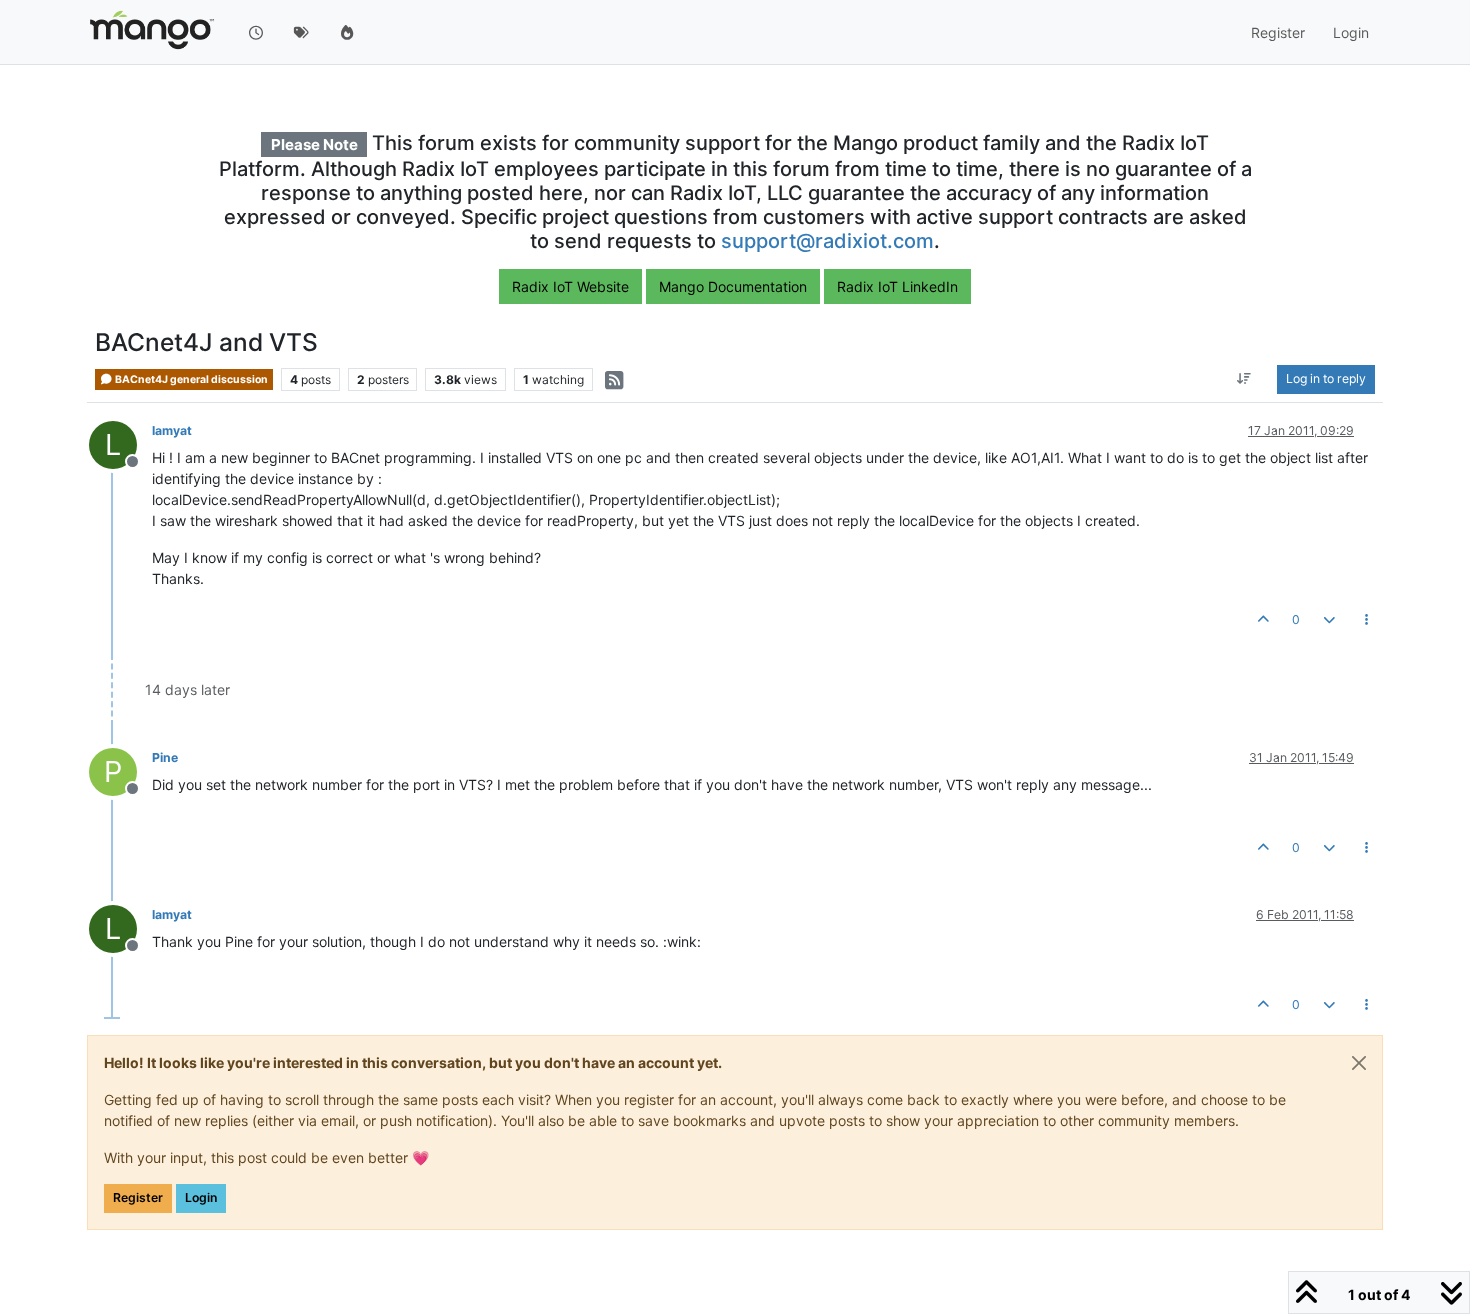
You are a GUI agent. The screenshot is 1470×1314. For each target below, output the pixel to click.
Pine (165, 757)
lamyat (172, 430)
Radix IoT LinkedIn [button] (897, 286)
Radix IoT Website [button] (570, 286)
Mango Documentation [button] (733, 286)
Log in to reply (1326, 379)
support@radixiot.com (827, 241)
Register (138, 1197)
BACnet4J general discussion (190, 379)
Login (201, 1197)
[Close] (1359, 1063)
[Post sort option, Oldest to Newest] (1244, 380)
